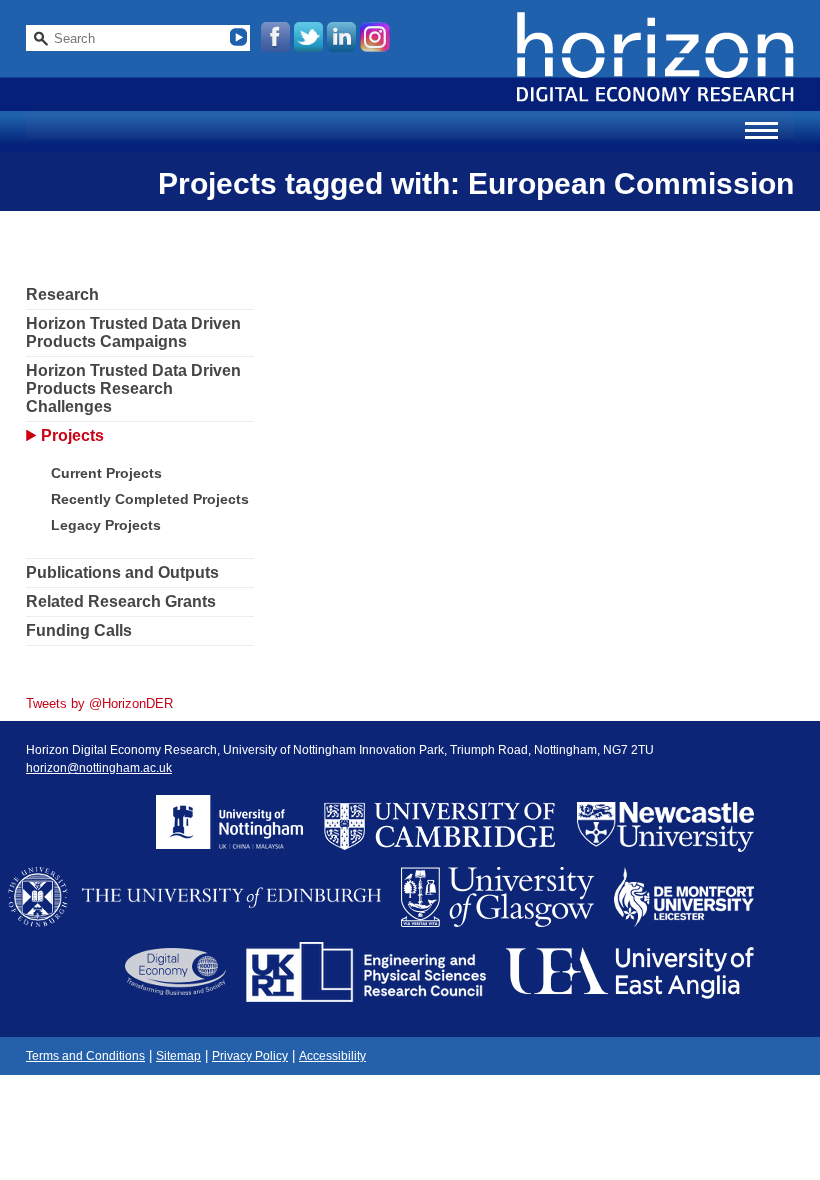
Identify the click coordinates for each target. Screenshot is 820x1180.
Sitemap (178, 1056)
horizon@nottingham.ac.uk (99, 768)
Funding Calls (79, 630)
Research (62, 294)
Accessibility (332, 1056)
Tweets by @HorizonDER (99, 703)
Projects (72, 435)
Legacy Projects (106, 525)
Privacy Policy (250, 1056)
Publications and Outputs (122, 572)
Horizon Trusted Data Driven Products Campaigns (133, 332)
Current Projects (106, 473)
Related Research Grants (121, 601)
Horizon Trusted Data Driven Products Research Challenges (133, 388)
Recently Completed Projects (150, 499)
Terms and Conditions (85, 1056)
